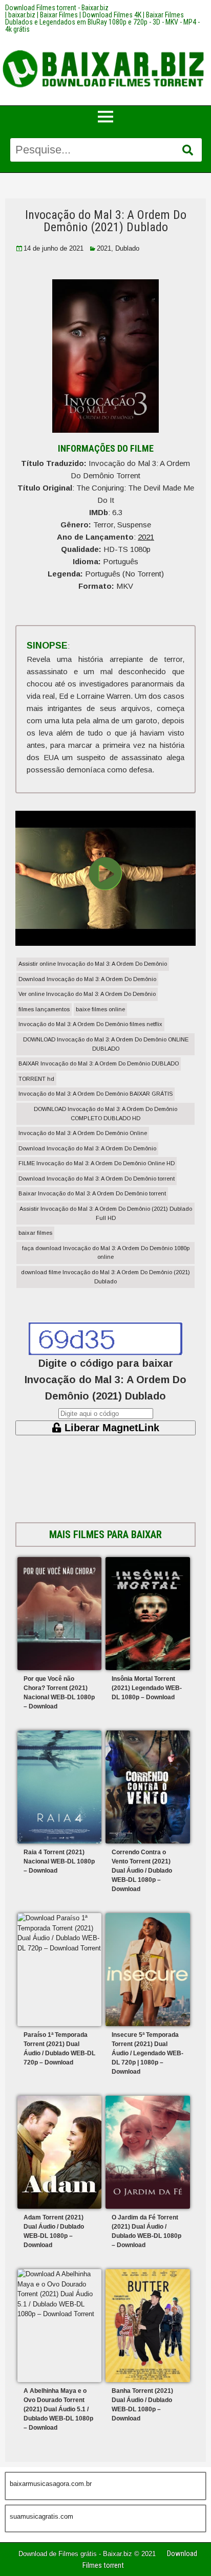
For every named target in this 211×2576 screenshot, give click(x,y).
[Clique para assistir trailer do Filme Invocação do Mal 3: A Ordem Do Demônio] (105, 942)
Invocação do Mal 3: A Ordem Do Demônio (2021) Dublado (106, 221)
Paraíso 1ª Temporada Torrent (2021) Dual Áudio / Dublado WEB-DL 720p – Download (59, 2049)
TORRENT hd (36, 1079)
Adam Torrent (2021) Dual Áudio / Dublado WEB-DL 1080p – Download (54, 2231)
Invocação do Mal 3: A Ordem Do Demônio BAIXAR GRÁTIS (96, 1094)
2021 (104, 248)
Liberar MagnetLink (110, 1428)
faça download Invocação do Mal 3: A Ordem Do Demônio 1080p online (106, 1253)
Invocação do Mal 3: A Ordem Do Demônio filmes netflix (90, 1024)
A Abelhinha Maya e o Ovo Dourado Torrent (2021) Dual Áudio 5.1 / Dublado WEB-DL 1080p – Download (58, 2409)
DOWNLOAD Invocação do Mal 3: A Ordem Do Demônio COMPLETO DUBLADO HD (105, 1114)
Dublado (127, 248)
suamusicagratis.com (41, 2516)
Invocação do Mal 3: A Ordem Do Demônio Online (83, 1133)
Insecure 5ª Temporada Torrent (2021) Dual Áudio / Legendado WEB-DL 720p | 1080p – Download (147, 2053)
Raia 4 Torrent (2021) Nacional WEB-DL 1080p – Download (59, 1861)
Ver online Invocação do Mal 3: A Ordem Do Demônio (87, 994)
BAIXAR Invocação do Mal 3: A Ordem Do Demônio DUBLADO (99, 1063)
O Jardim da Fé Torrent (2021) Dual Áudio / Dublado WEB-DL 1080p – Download (146, 2231)
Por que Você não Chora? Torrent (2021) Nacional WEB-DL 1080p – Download (59, 1693)
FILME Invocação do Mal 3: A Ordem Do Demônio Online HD (97, 1163)
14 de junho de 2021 (54, 248)
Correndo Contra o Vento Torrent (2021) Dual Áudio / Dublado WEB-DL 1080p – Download (142, 1871)
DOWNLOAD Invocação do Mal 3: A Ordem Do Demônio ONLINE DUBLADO (106, 1044)
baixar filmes (35, 1233)
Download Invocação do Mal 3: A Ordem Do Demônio (87, 979)
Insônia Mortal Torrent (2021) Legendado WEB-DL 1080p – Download (147, 1688)
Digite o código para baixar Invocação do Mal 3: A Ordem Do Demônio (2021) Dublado (105, 1380)
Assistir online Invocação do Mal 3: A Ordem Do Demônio (93, 964)
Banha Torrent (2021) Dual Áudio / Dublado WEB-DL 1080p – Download (142, 2405)
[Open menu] (105, 117)
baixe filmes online (100, 1009)
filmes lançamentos (44, 1009)
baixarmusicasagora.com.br (51, 2484)
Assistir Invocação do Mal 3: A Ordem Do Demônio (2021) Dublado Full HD (106, 1213)
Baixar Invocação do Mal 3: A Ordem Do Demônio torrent (92, 1193)
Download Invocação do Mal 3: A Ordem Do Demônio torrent (97, 1179)
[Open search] (188, 150)
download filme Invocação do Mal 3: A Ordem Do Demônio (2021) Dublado (105, 1277)
